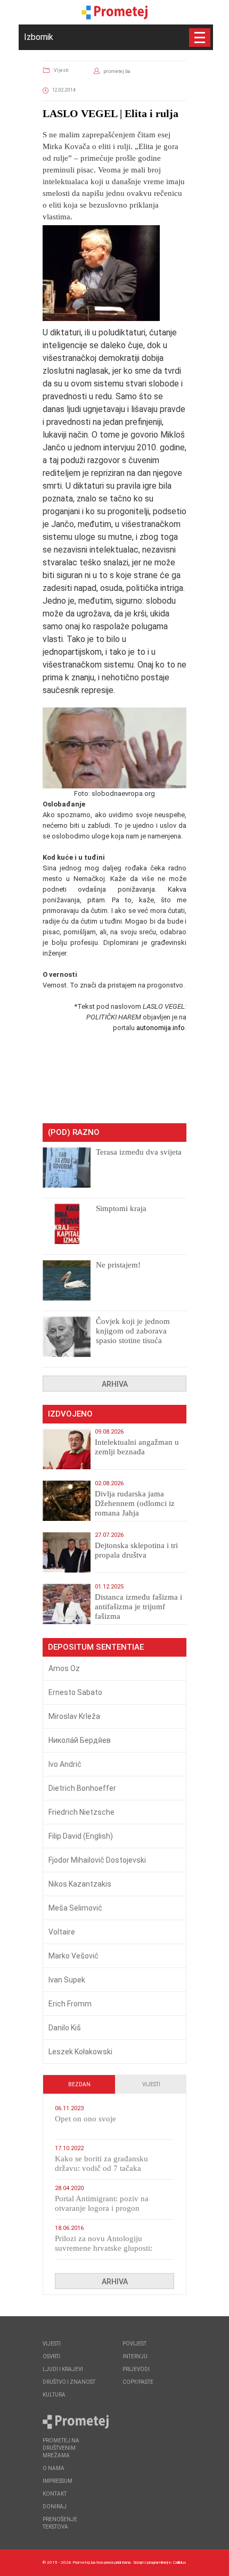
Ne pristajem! (118, 1265)
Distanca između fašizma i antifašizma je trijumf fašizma (138, 1607)
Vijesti (61, 70)
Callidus (180, 2562)
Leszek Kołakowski (80, 2052)
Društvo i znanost (69, 2382)
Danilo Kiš (65, 2028)
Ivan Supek (67, 1980)
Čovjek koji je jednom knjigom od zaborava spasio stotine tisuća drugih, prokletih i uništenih (133, 1340)
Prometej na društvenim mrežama (61, 2448)
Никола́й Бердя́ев (80, 1740)
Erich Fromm (70, 2004)
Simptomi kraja (121, 1208)
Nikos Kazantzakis (80, 1884)
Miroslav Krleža (74, 1716)
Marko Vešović (73, 1956)
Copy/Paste (138, 2382)
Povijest (134, 2344)
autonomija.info (161, 1028)
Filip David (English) (81, 1836)
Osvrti (51, 2356)
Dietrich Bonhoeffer (82, 1788)
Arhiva (115, 1384)
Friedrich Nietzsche (81, 1812)
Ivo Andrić (65, 1764)
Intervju (135, 2356)
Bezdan (79, 2084)
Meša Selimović (75, 1908)
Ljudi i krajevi (63, 2369)
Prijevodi (136, 2369)
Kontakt (55, 2494)
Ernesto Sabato (75, 1692)
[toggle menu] (200, 38)
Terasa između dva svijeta (139, 1152)
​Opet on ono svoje (85, 2119)
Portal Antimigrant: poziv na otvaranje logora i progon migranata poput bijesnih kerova (109, 2208)
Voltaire (62, 1932)
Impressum (58, 2481)
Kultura (54, 2395)
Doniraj (55, 2507)
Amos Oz (64, 1668)
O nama (54, 2468)
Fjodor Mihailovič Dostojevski (97, 1860)
